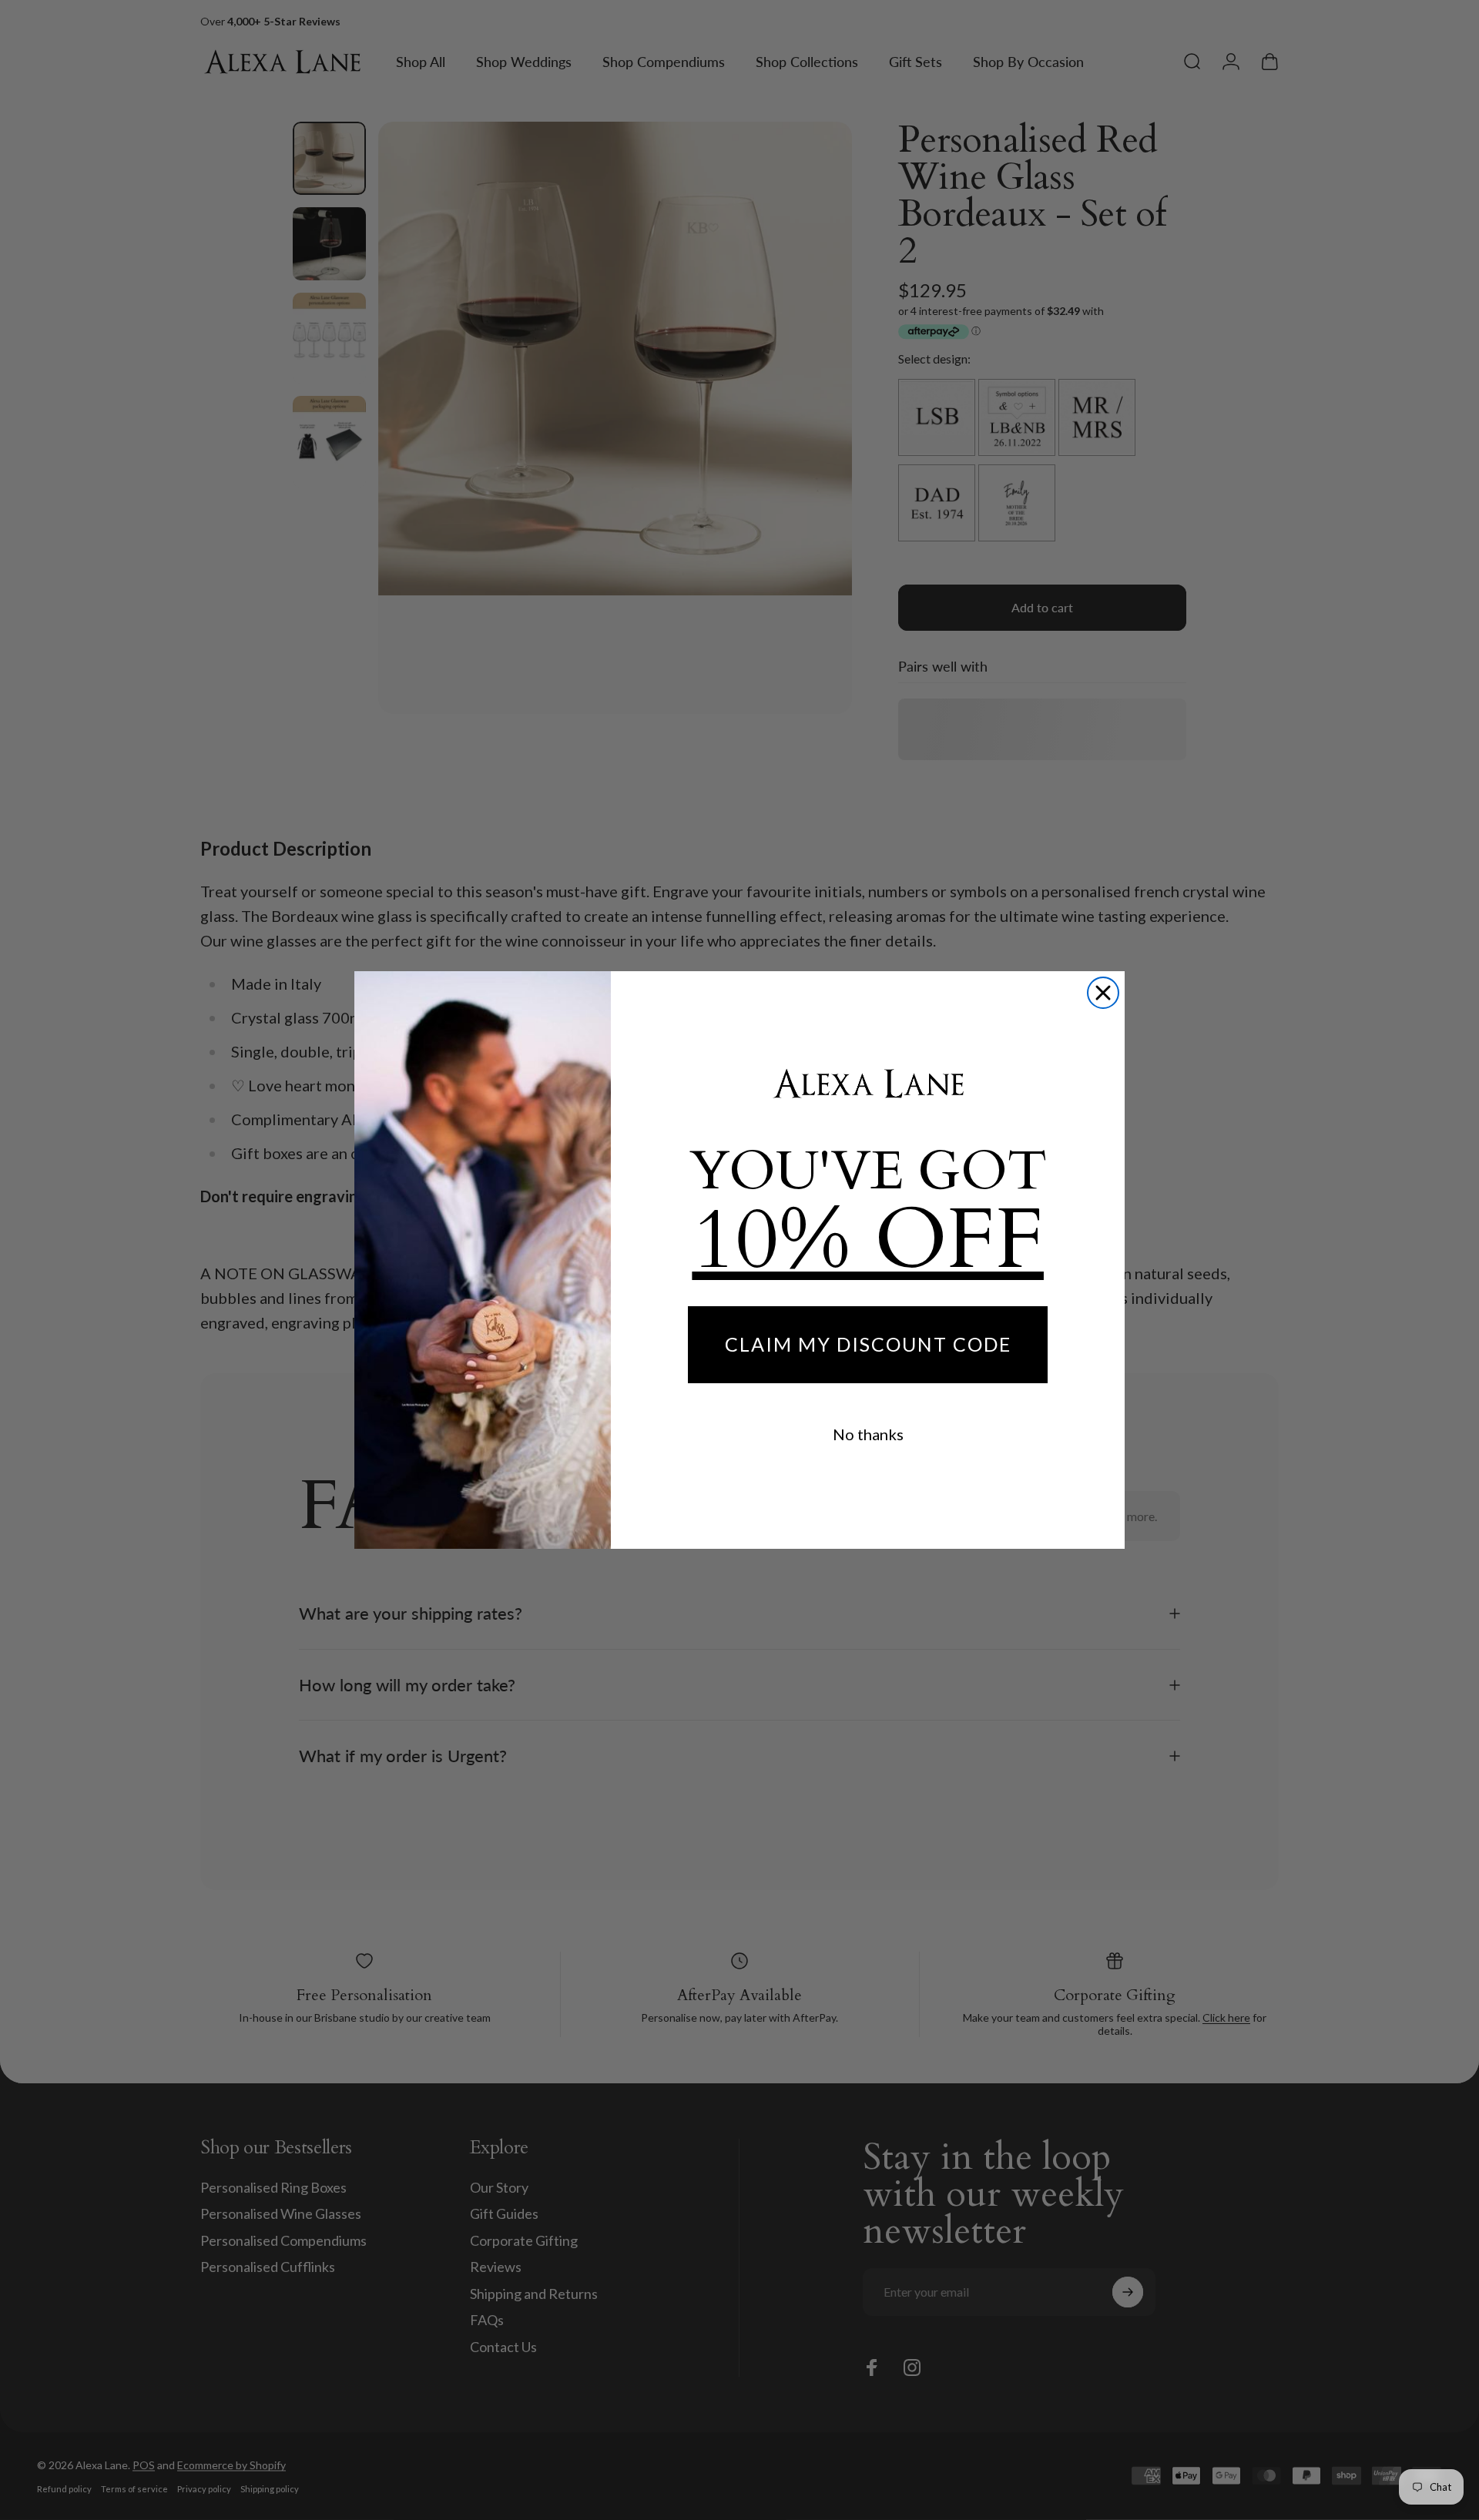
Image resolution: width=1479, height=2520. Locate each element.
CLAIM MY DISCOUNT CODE (868, 1344)
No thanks (868, 1434)
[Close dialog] (1103, 993)
